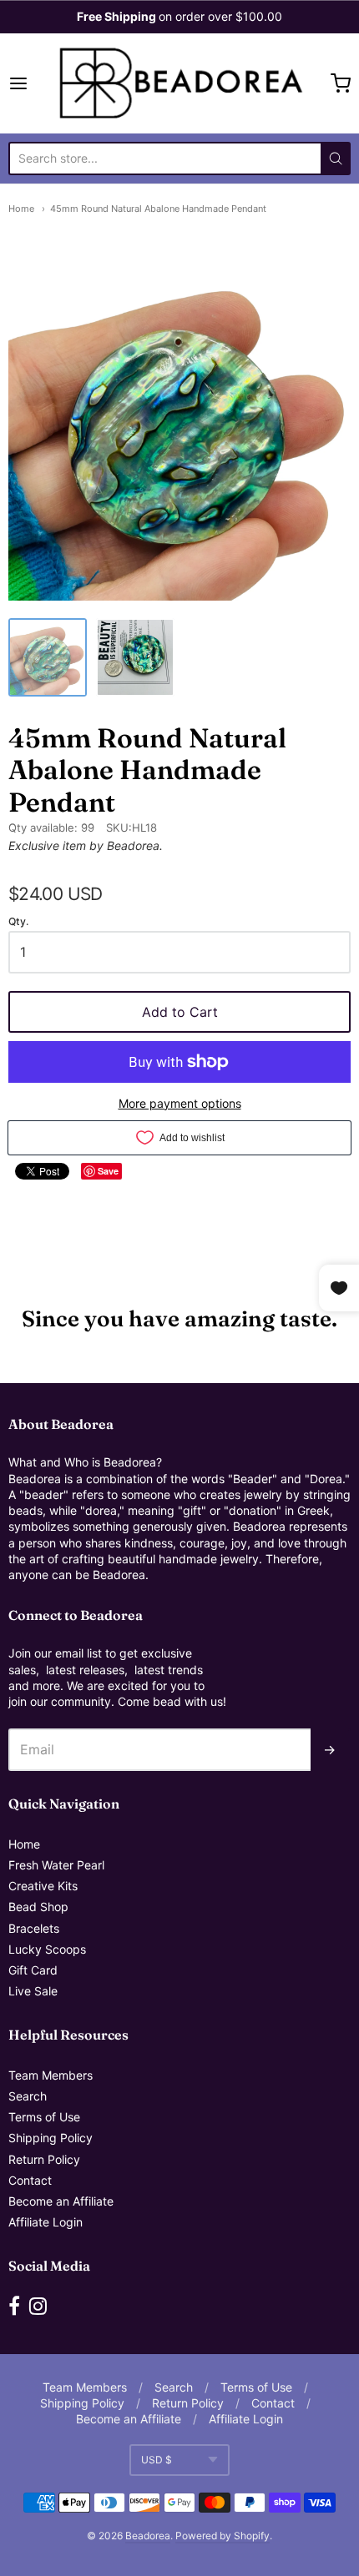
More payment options (180, 1103)
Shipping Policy (51, 2138)
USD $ (157, 2460)
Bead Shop (38, 1907)
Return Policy (44, 2159)
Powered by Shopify (222, 2536)
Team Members (51, 2075)
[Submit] (336, 158)
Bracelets (34, 1928)
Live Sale (33, 1991)
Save (108, 1171)
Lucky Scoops (47, 1949)
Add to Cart (180, 1012)
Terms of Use (44, 2117)
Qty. (18, 922)
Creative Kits (43, 1886)
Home (21, 209)
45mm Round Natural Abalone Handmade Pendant (158, 209)
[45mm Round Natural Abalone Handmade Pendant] (48, 657)
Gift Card (33, 1970)
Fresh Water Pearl (56, 1865)
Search (28, 2096)
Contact (30, 2180)
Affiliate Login (46, 2222)
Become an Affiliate (61, 2201)
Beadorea (148, 2536)
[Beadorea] (179, 83)
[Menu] (31, 83)
